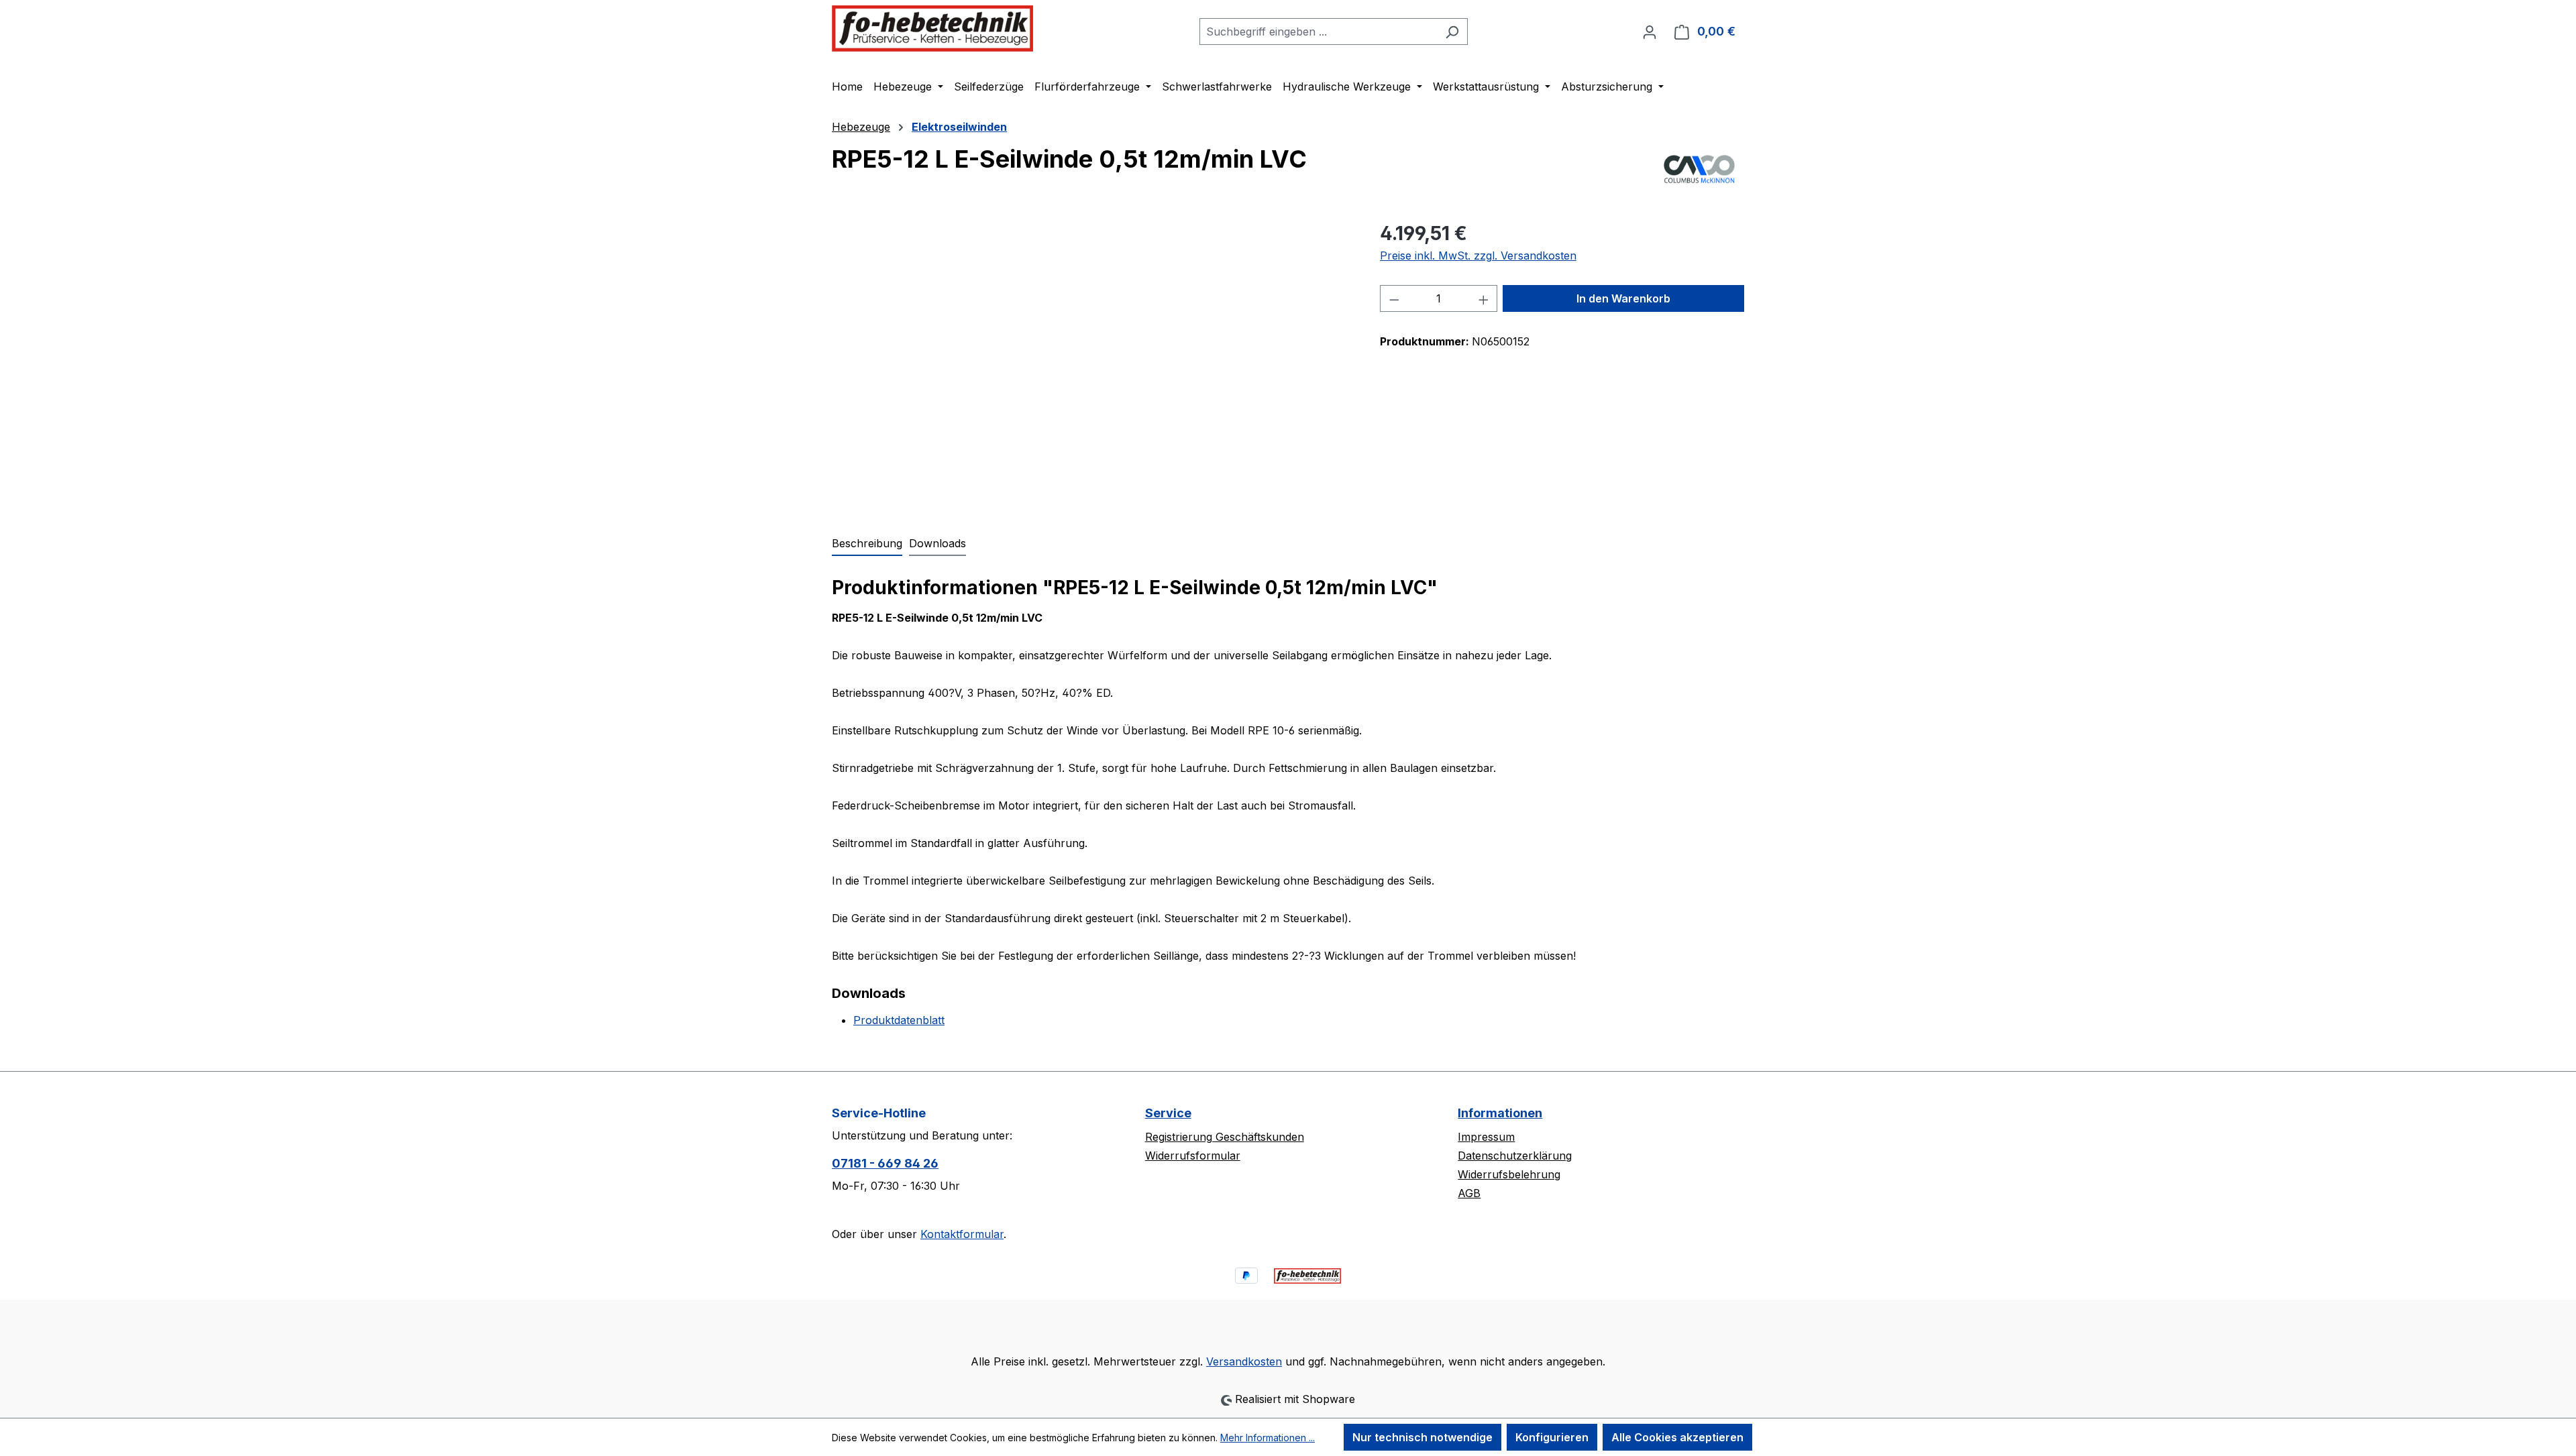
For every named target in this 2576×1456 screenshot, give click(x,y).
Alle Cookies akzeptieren (1677, 1437)
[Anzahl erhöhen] (1484, 298)
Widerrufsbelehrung (1509, 1174)
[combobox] (1318, 32)
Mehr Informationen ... (1268, 1438)
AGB (1469, 1193)
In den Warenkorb (1623, 298)
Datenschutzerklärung (1515, 1156)
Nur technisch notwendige (1423, 1437)
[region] (1092, 363)
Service (1168, 1113)
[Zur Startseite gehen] (932, 29)
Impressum (1486, 1137)
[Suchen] (1452, 32)
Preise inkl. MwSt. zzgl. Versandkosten (1478, 256)
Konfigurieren (1552, 1437)
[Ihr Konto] (1650, 32)
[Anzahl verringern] (1394, 298)
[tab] (867, 544)
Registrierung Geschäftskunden (1225, 1137)
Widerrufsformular (1193, 1156)
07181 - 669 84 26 (885, 1163)
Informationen (1500, 1113)
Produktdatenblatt (899, 1020)
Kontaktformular (962, 1234)
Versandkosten (1244, 1361)
